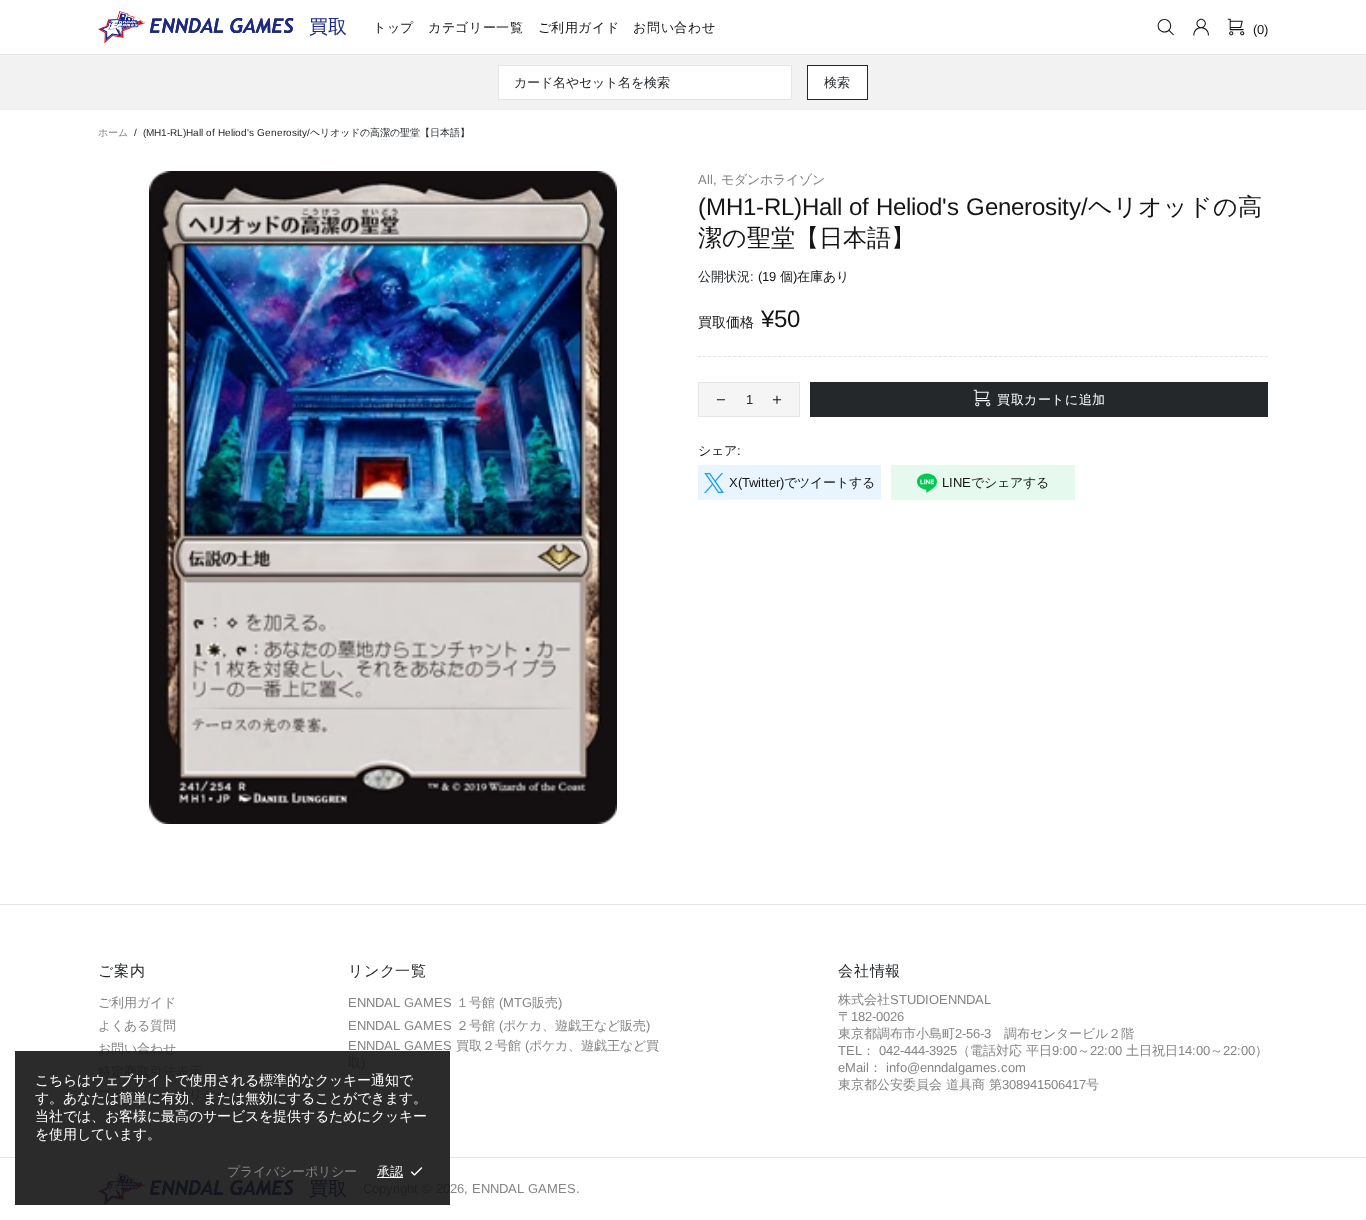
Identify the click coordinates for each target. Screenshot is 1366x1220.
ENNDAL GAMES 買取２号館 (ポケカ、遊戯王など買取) (503, 1054)
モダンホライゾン (773, 179)
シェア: (719, 450)
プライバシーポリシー (292, 1171)
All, (707, 179)
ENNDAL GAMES (328, 26)
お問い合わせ (137, 1048)
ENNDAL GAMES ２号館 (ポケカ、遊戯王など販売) (499, 1025)
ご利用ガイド (137, 1002)
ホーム (113, 132)
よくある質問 (137, 1025)
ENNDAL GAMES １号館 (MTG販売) (455, 1002)
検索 (837, 82)
